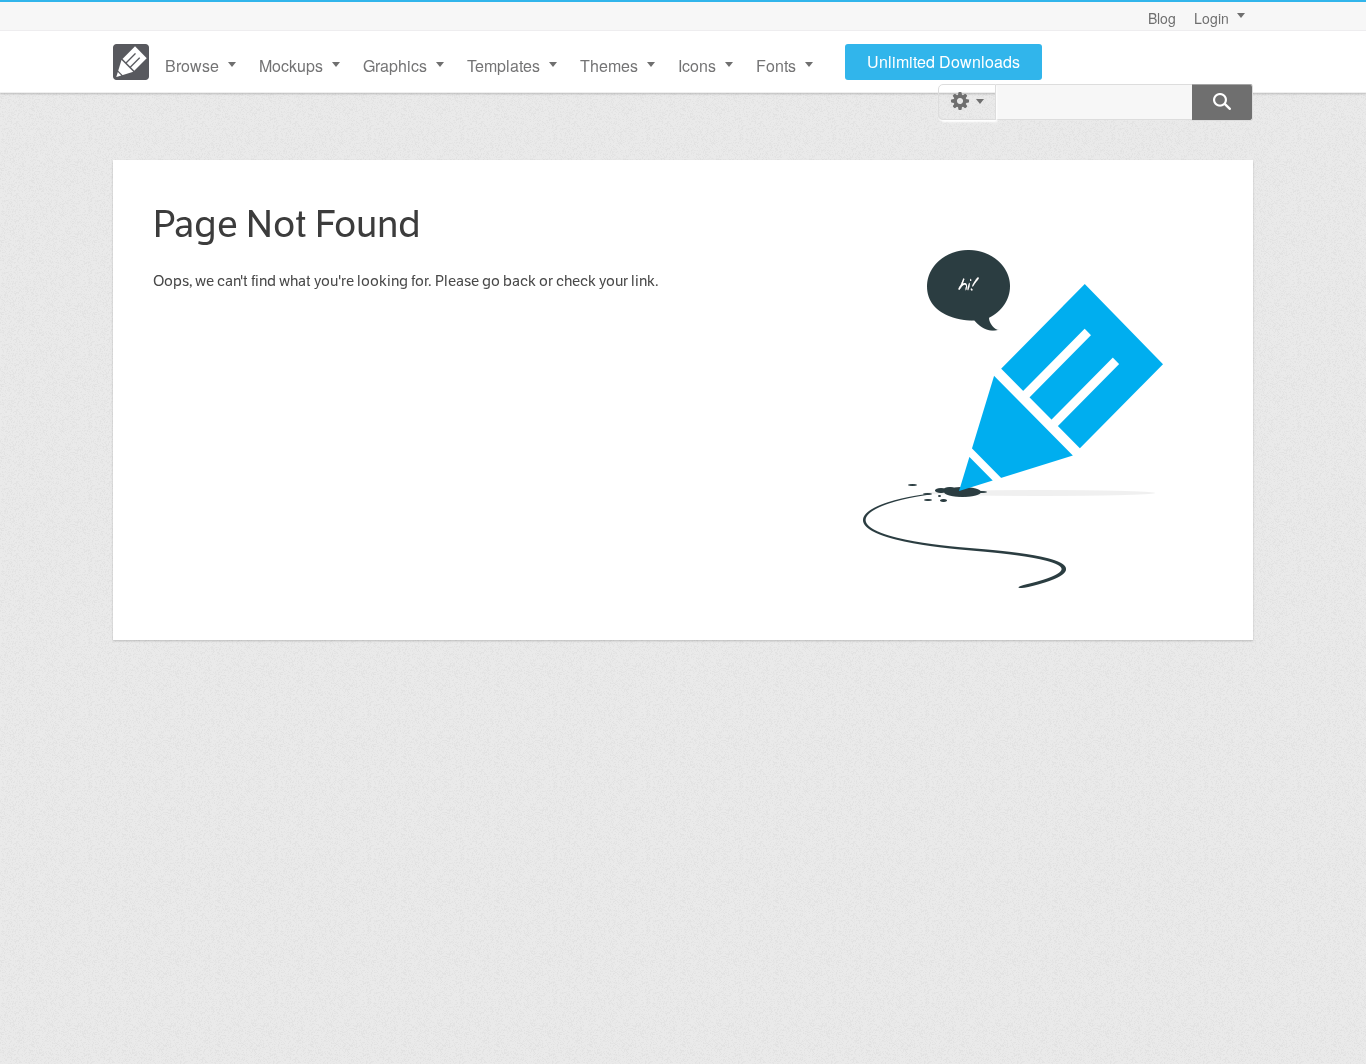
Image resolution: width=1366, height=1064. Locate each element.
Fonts (776, 65)
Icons (697, 65)
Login (1211, 18)
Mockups (291, 65)
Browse (192, 65)
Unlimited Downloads (943, 61)
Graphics (395, 65)
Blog (1162, 18)
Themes (609, 65)
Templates (503, 65)
